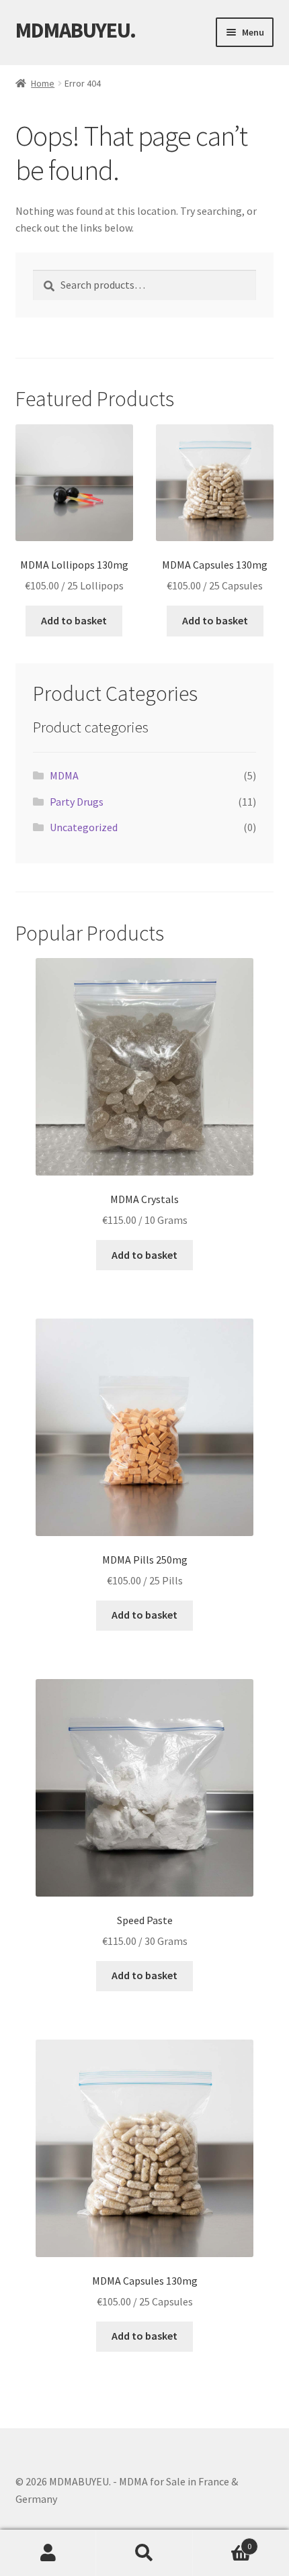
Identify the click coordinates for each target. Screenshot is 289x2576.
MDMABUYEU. (76, 30)
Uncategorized (84, 827)
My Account (48, 2553)
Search (144, 2553)
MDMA (64, 775)
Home (43, 83)
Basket (222, 2541)
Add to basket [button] (74, 620)
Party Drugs (77, 802)
